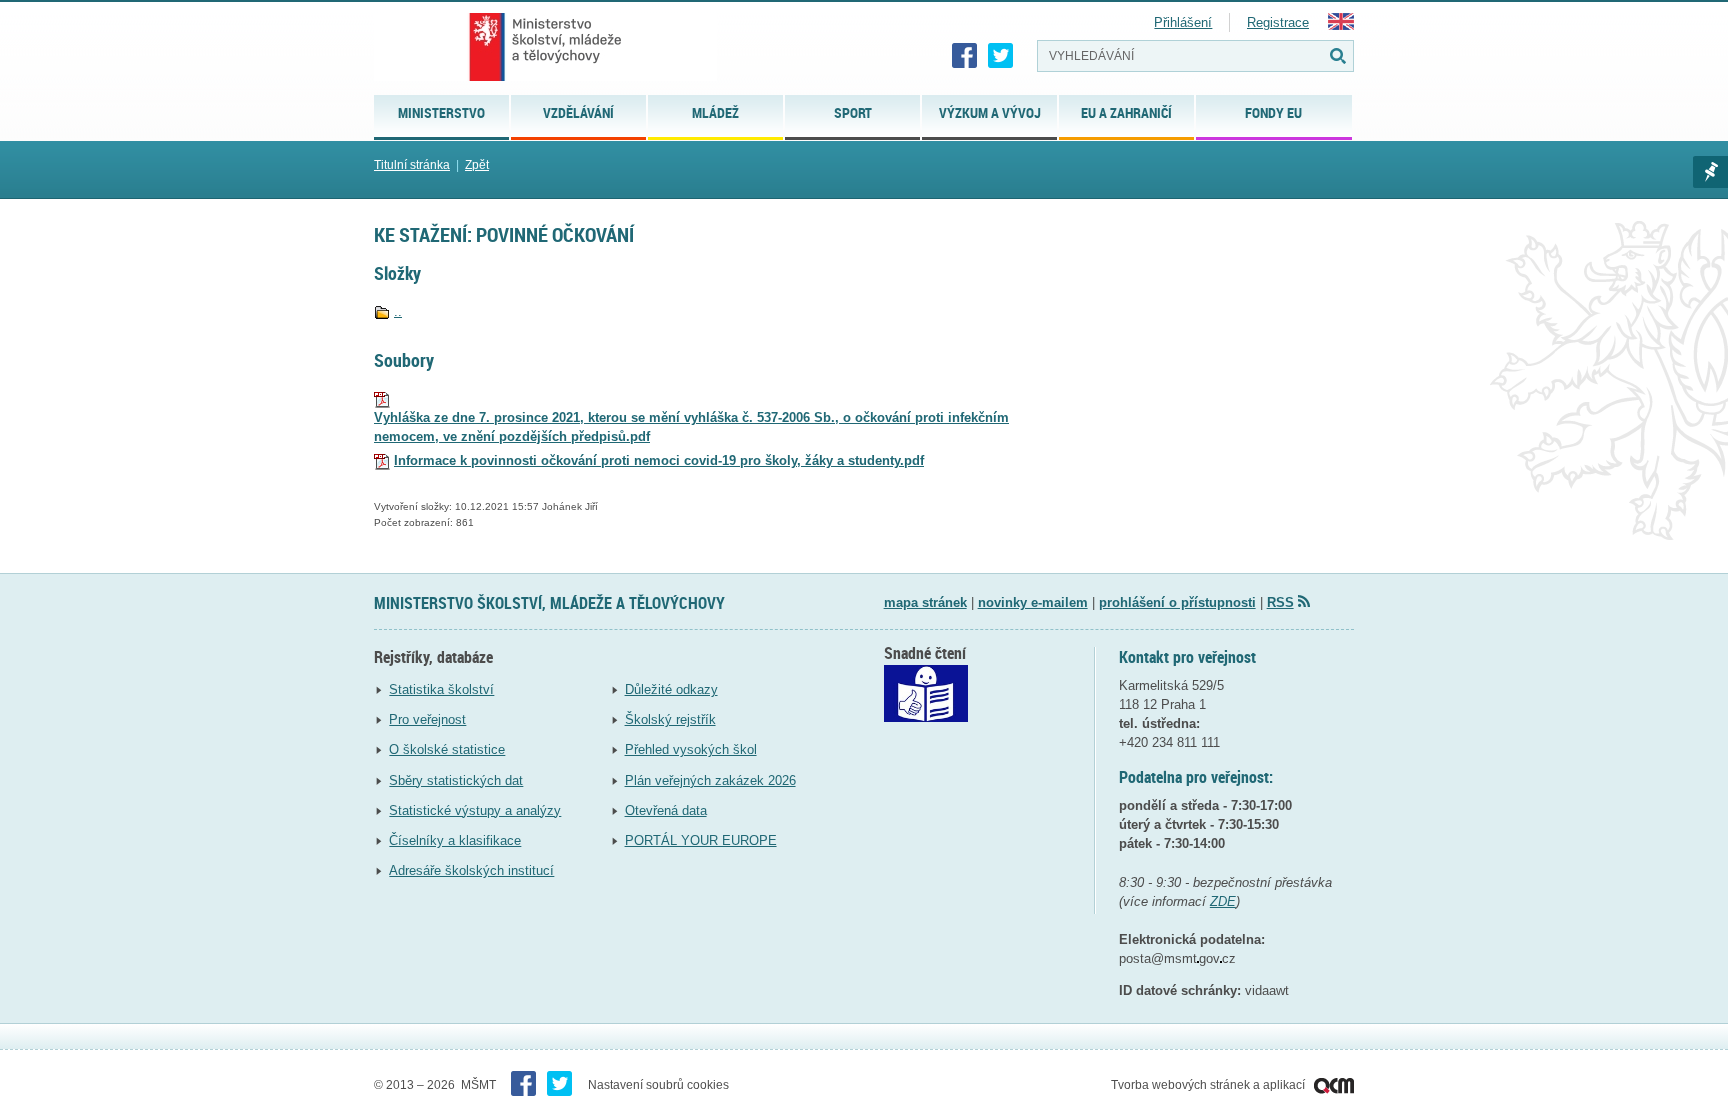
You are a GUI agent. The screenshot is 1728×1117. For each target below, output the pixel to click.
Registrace (1278, 22)
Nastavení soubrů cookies (658, 1085)
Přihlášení (1183, 22)
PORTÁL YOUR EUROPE (701, 840)
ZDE (1223, 901)
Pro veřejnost (427, 719)
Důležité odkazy (671, 689)
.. (398, 311)
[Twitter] (1001, 56)
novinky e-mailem (1033, 602)
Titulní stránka (412, 165)
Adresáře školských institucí (471, 870)
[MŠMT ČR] (545, 47)
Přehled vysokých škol (691, 749)
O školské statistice (447, 749)
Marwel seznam (1710, 172)
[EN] (1341, 25)
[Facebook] (965, 56)
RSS (1280, 602)
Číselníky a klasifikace (455, 840)
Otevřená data (666, 810)
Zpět (477, 165)
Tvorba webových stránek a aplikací (1209, 1085)
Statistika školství (441, 689)
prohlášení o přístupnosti (1177, 602)
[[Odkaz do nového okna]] (926, 717)
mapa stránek (925, 602)
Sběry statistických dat (456, 780)
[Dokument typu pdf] (382, 398)
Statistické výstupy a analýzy (475, 810)
